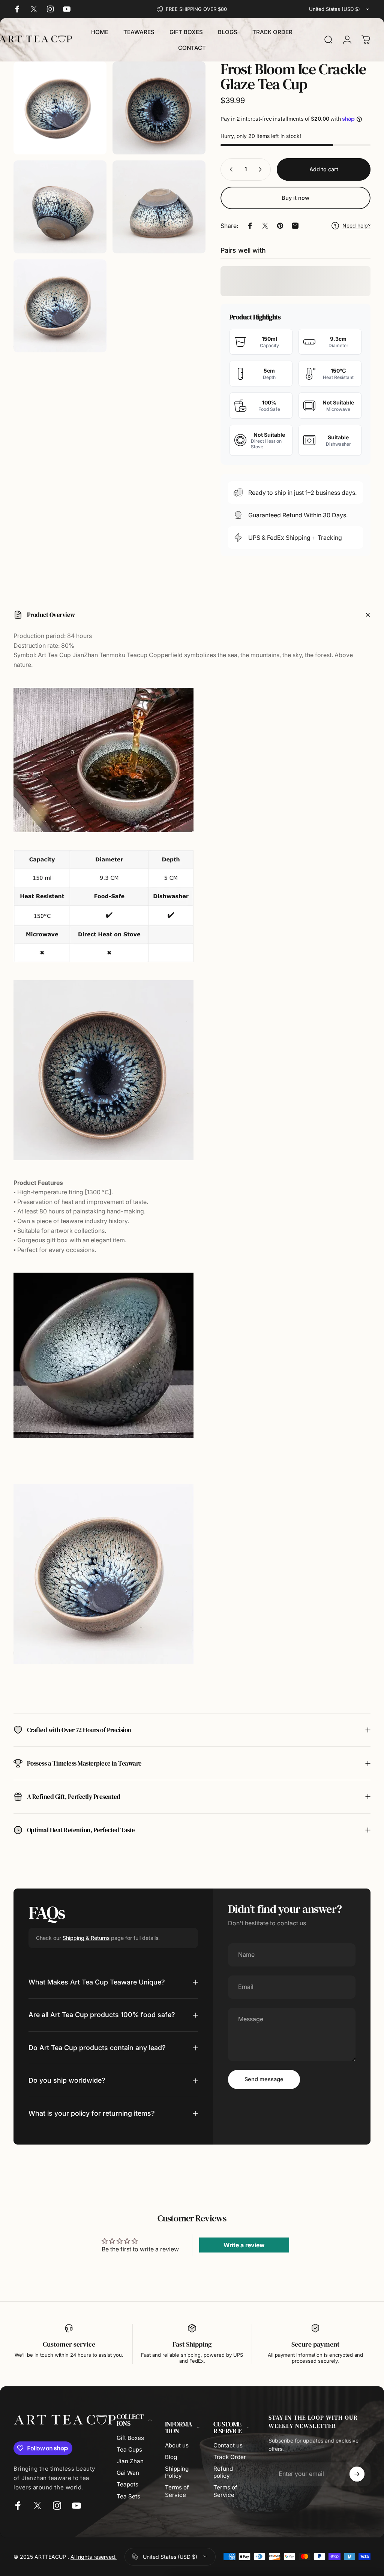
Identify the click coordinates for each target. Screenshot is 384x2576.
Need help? (356, 225)
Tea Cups (129, 2449)
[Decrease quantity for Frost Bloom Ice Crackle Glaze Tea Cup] (229, 169)
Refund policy (223, 2472)
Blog (171, 2457)
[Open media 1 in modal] (60, 108)
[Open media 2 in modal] (159, 108)
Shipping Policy (177, 2472)
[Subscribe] (357, 2474)
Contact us (228, 2445)
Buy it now (295, 198)
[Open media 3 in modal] (60, 207)
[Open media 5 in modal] (60, 306)
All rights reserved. (94, 2557)
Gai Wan (128, 2473)
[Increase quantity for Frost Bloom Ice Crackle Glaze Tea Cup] (262, 169)
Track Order (230, 2457)
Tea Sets (128, 2496)
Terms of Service (177, 2491)
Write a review (244, 2245)
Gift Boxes (130, 2438)
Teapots (127, 2484)
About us (177, 2445)
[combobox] (340, 9)
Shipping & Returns (86, 1938)
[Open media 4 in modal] (159, 207)
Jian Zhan (130, 2461)
